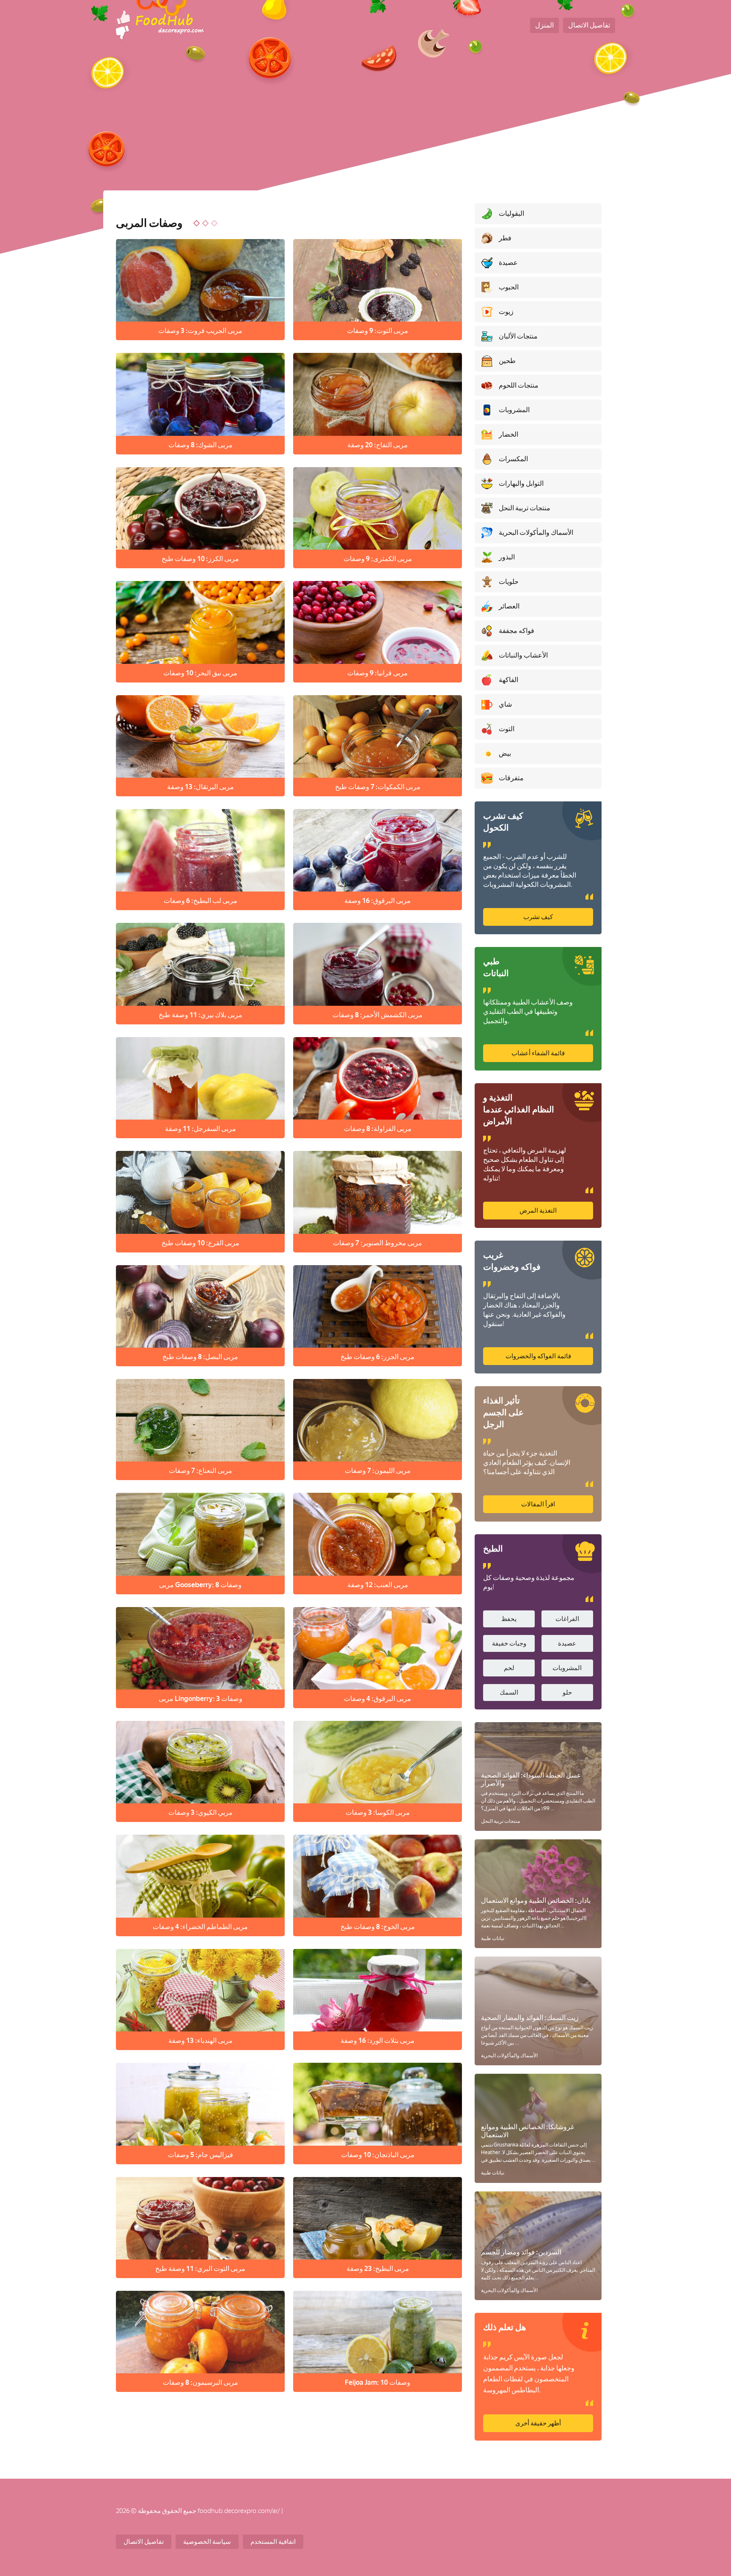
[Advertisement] (365, 127)
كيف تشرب (538, 917)
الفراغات (567, 1619)
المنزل (544, 25)
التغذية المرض (538, 1211)
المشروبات (567, 1668)
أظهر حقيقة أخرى (538, 2423)
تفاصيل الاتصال (589, 25)
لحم (509, 1668)
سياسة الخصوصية (207, 2542)
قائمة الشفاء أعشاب (538, 1053)
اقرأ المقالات (538, 1504)
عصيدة (567, 1643)
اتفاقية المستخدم (273, 2542)
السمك (509, 1693)
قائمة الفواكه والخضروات (538, 1356)
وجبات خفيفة (509, 1643)
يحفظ (509, 1619)
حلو (567, 1693)
